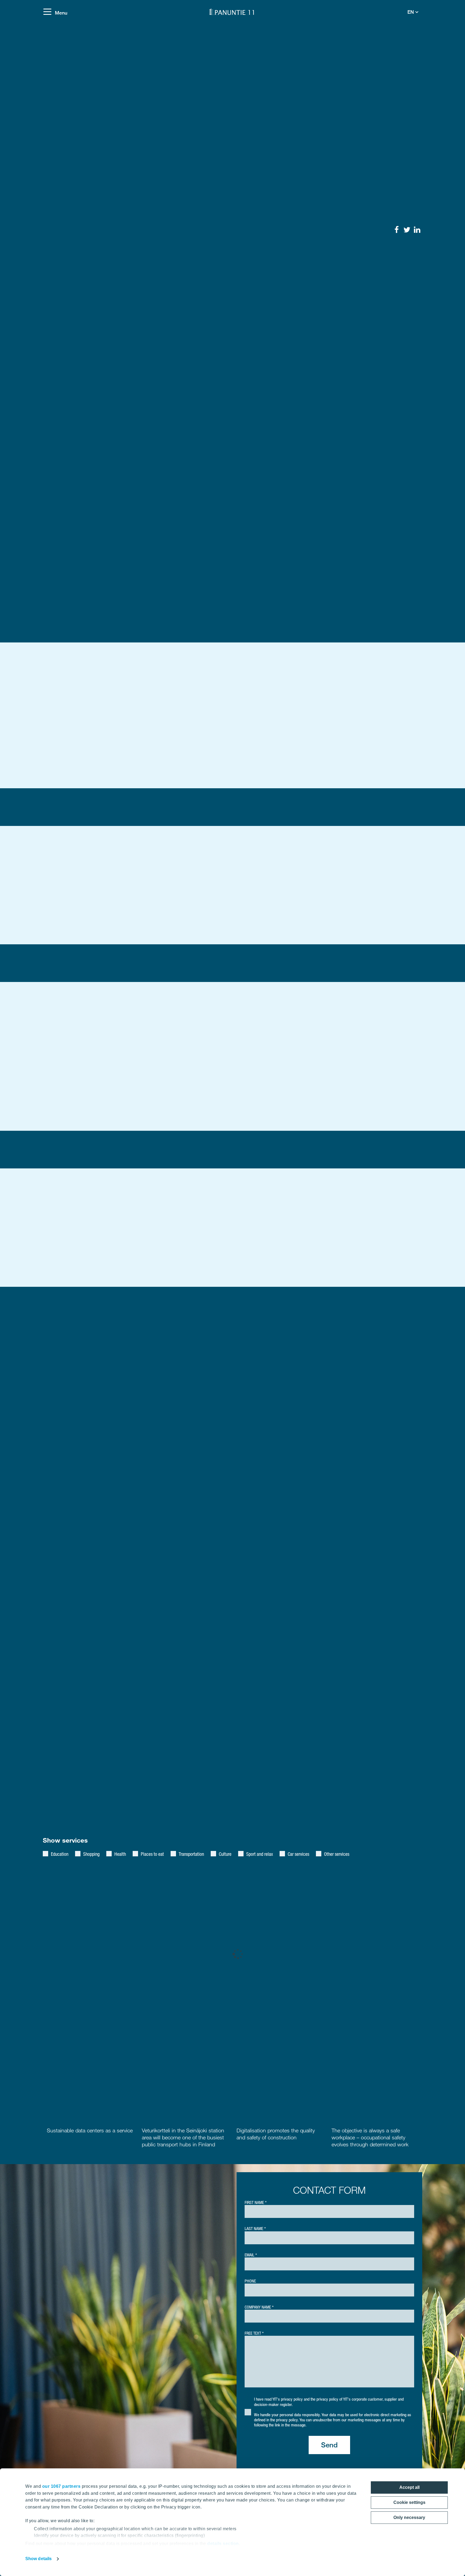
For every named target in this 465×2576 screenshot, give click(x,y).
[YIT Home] (233, 12)
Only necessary (409, 2517)
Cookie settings (409, 2502)
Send (329, 2445)
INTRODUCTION (141, 251)
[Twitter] (407, 230)
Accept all (409, 2487)
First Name (254, 2202)
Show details (38, 2559)
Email (249, 2255)
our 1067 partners (61, 2486)
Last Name (254, 2229)
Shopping (91, 1854)
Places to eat (152, 1854)
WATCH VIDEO (343, 757)
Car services (298, 1854)
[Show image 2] (232, 1755)
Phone (250, 2281)
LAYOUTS (189, 251)
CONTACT (307, 251)
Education (60, 1854)
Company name (258, 2307)
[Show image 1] (198, 1466)
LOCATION (265, 251)
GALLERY (226, 251)
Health (120, 1854)
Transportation (191, 1854)
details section (223, 2544)
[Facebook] (397, 230)
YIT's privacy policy (288, 2399)
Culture (225, 1854)
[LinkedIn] (417, 230)
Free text (253, 2333)
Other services (337, 1854)
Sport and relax (260, 1854)
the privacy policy (284, 2420)
